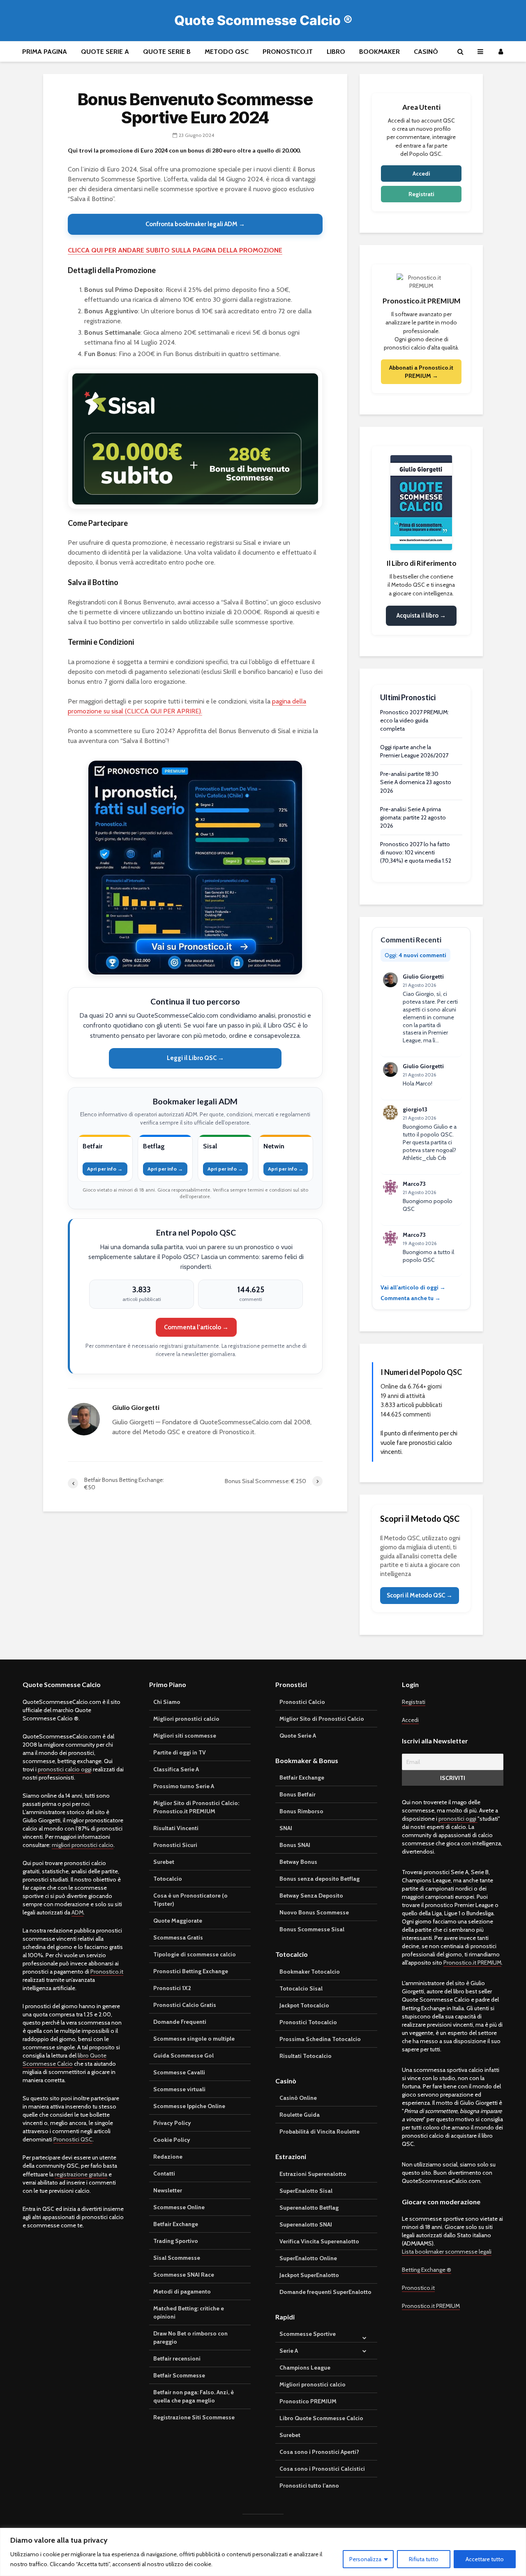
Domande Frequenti (180, 2022)
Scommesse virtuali (179, 2089)
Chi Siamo (167, 1702)
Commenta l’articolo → (196, 1327)
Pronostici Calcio (302, 1702)
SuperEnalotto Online (308, 2258)
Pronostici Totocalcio (308, 2022)
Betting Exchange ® (427, 2270)
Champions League (305, 2368)
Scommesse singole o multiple (194, 2039)
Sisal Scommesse (177, 2258)
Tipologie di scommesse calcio (195, 1954)
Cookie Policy (172, 2140)
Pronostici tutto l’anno (309, 2486)
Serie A (289, 2351)
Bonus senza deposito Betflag (320, 1879)
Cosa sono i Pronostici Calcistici (322, 2469)
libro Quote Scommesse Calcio (65, 2060)
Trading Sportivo (176, 2241)
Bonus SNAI (295, 1845)
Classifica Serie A (176, 1769)
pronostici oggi (458, 1819)
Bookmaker (380, 52)
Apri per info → (105, 1169)
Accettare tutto (485, 2559)
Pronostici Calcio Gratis (185, 2005)
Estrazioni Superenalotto (313, 2174)
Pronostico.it (288, 52)
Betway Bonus (298, 1862)
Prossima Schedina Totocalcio (320, 2039)
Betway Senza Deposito (311, 1896)
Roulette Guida (300, 2115)
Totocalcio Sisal (301, 1988)
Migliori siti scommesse (185, 1736)
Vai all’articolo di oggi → (413, 1287)
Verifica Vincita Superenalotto (319, 2241)
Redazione (168, 2157)
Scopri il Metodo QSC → (420, 1595)
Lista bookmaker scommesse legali (447, 2252)
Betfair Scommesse (179, 2375)
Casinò (426, 52)
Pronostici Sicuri (175, 1845)
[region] (263, 2552)
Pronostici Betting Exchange (191, 1971)
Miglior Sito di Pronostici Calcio (322, 1719)
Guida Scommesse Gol (183, 2055)
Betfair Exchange (176, 2224)
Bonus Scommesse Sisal (312, 1929)
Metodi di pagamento (182, 2291)
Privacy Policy (172, 2123)
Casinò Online (298, 2098)
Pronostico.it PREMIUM (472, 1963)
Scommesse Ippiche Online (189, 2106)
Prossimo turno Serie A (184, 1786)
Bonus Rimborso (301, 1811)
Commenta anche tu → (411, 1298)
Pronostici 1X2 (172, 1988)
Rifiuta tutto (424, 2559)
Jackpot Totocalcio (304, 2005)
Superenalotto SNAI (306, 2224)
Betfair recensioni (177, 2358)
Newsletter (168, 2190)
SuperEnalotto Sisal (306, 2191)
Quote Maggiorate (178, 1921)
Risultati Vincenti (176, 1828)
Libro (336, 52)
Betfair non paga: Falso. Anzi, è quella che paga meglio (194, 2396)
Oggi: (415, 955)
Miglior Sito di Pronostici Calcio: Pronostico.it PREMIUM (196, 1807)
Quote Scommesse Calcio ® (263, 20)
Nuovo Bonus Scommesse (314, 1912)
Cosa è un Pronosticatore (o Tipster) (190, 1900)
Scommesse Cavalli (179, 2072)
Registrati (421, 194)
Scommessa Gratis (178, 1937)
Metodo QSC (227, 52)
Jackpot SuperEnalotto (309, 2275)
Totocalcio (168, 1879)
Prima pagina (45, 52)
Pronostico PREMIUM (308, 2401)
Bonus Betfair (298, 1794)
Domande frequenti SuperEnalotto (325, 2292)
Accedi (421, 174)
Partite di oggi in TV (180, 1752)
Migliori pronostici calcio (186, 1719)
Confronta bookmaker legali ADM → (195, 224)
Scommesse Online (179, 2207)
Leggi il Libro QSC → (195, 1058)
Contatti (164, 2173)
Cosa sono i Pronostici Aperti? (319, 2452)
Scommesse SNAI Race (184, 2275)
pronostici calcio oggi (65, 1769)
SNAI (286, 1828)
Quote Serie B (167, 52)
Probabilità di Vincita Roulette (320, 2132)
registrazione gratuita (81, 2174)
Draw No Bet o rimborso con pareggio (190, 2338)
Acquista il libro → (421, 616)
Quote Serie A (105, 52)
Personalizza (365, 2559)
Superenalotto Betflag (309, 2208)
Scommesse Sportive (308, 2334)
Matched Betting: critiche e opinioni (189, 2312)
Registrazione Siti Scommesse (194, 2417)
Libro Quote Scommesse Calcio (321, 2418)
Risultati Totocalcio (306, 2056)
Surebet (164, 1862)
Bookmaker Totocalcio (310, 1972)
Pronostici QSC (73, 2139)
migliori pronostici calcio (83, 1845)
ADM (77, 1912)
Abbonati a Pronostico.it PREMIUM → (421, 372)
